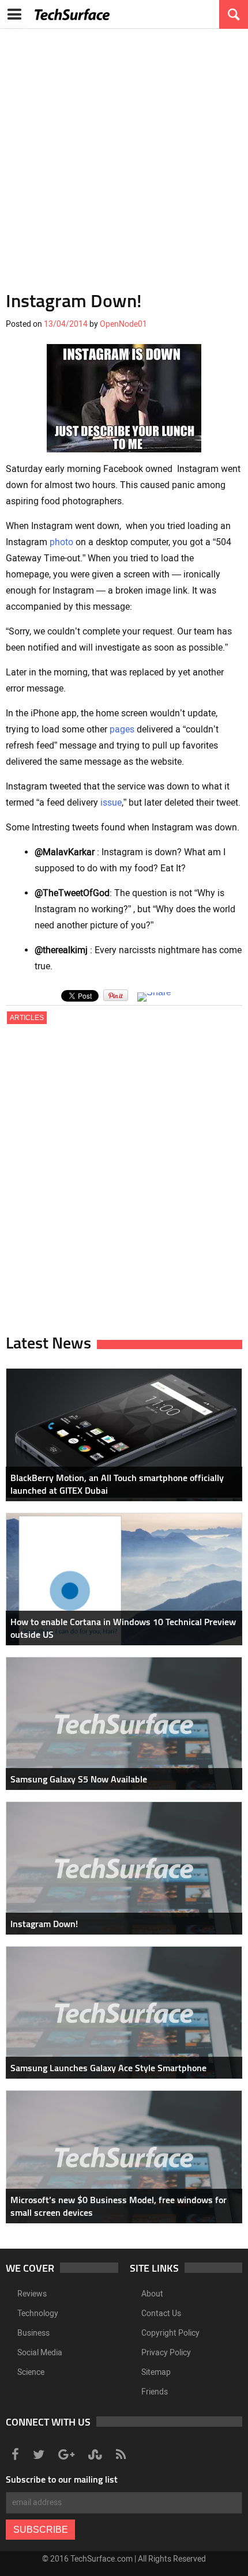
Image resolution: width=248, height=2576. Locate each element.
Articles (27, 1018)
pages (122, 729)
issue (111, 802)
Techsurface (72, 14)
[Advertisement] (124, 153)
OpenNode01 (123, 324)
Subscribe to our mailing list (62, 2479)
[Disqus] (124, 1184)
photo (61, 542)
